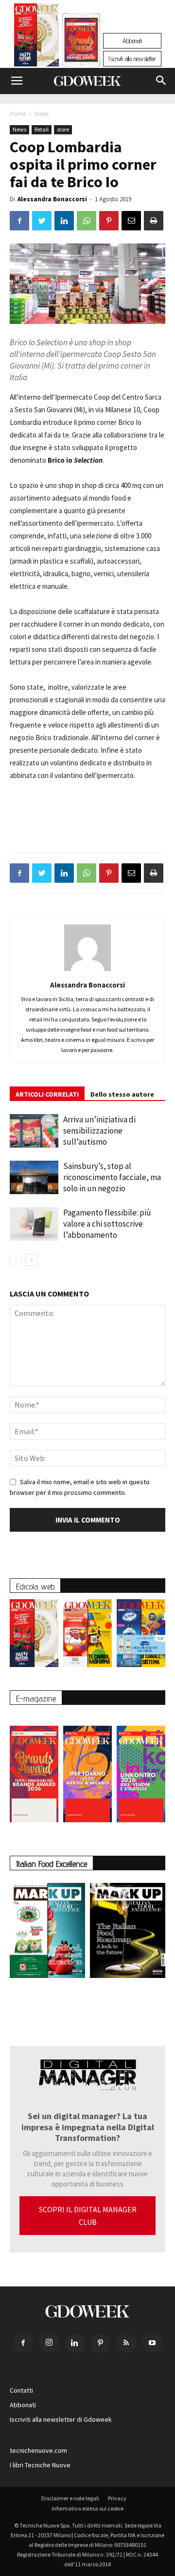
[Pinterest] (101, 2343)
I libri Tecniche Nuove (40, 2465)
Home (18, 114)
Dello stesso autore (122, 1094)
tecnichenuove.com (38, 2450)
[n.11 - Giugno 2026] (87, 1636)
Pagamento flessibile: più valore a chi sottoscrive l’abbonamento (107, 1224)
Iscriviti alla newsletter (132, 59)
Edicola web (35, 1586)
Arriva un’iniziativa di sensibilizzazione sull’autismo (99, 1131)
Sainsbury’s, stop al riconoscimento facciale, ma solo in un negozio (112, 1177)
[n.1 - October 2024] (128, 1932)
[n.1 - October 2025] (47, 1932)
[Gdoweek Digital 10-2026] (87, 1769)
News (42, 114)
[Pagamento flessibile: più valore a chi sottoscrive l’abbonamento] (34, 1224)
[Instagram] (49, 2343)
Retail (42, 129)
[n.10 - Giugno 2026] (141, 1636)
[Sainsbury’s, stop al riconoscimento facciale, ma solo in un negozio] (34, 1177)
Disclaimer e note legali (70, 2498)
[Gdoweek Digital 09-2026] (141, 1769)
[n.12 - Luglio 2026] (37, 37)
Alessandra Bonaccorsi (52, 199)
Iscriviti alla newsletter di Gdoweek (61, 2419)
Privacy (117, 2498)
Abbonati (132, 41)
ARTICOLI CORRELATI (47, 1094)
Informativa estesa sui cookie (87, 2508)
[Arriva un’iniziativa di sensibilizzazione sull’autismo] (34, 1131)
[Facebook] (23, 2343)
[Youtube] (152, 2343)
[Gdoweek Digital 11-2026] (81, 53)
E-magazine (36, 1698)
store (63, 129)
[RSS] (126, 2343)
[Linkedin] (75, 2343)
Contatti (21, 2390)
